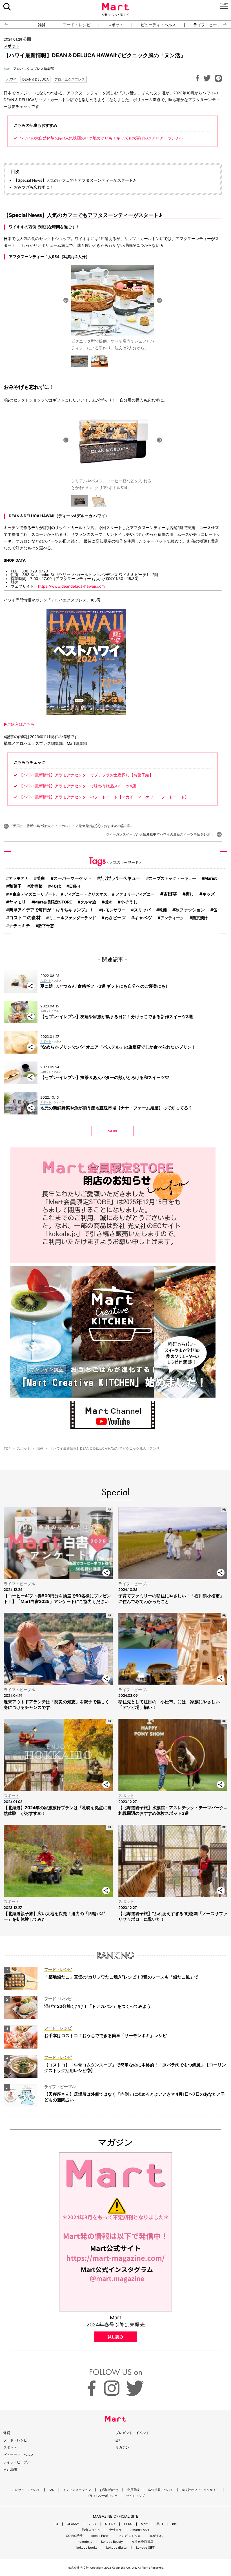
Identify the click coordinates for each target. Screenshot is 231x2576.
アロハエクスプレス (70, 79)
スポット (115, 25)
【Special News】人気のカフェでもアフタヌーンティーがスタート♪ (75, 180)
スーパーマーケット (73, 878)
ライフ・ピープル (209, 25)
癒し (190, 894)
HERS (128, 2524)
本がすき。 (157, 2536)
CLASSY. (73, 2524)
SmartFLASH (140, 2530)
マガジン (122, 2447)
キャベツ (143, 918)
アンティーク (172, 918)
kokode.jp (85, 2542)
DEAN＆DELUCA (35, 79)
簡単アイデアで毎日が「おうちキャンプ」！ (51, 910)
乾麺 (163, 910)
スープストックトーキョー (172, 878)
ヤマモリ (17, 902)
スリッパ (142, 910)
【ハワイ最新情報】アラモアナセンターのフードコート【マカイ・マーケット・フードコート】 (104, 797)
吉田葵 (170, 894)
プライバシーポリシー (102, 2496)
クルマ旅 (88, 902)
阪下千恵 (46, 926)
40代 (56, 886)
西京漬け (200, 918)
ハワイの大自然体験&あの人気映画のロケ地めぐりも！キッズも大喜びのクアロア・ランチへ (101, 138)
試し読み (115, 2337)
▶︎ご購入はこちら (19, 724)
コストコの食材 (25, 918)
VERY (92, 2524)
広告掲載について (161, 2490)
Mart (144, 2524)
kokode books (87, 2548)
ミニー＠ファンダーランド (72, 918)
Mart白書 (10, 2469)
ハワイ (12, 79)
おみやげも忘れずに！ (34, 187)
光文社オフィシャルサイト (200, 2490)
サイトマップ (136, 2496)
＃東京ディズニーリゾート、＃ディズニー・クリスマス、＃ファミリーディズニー (82, 894)
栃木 (108, 902)
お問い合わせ (109, 2490)
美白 (41, 878)
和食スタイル (91, 2530)
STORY (110, 2524)
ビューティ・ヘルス (158, 25)
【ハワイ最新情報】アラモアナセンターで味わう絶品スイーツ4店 (78, 786)
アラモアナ (19, 878)
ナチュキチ (20, 926)
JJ (56, 2524)
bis (174, 2524)
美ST (160, 2524)
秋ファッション (190, 910)
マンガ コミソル (130, 2536)
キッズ (209, 894)
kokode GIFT (145, 2548)
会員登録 (133, 2490)
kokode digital (117, 2548)
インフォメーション (77, 2490)
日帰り (75, 886)
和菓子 (15, 886)
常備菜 (36, 886)
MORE (113, 1131)
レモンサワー (114, 910)
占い (119, 2440)
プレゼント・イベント (132, 2433)
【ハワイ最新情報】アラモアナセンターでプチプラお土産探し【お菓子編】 (86, 775)
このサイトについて (26, 2490)
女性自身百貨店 (142, 2542)
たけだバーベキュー (120, 878)
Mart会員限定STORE (53, 902)
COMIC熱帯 (74, 2536)
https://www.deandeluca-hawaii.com (71, 586)
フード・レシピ (77, 25)
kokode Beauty (112, 2542)
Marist (211, 878)
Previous (66, 300)
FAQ (52, 2490)
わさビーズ (115, 918)
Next (159, 300)
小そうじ (129, 902)
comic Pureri (100, 2536)
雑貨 (42, 25)
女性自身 (115, 2530)
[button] (4, 25)
